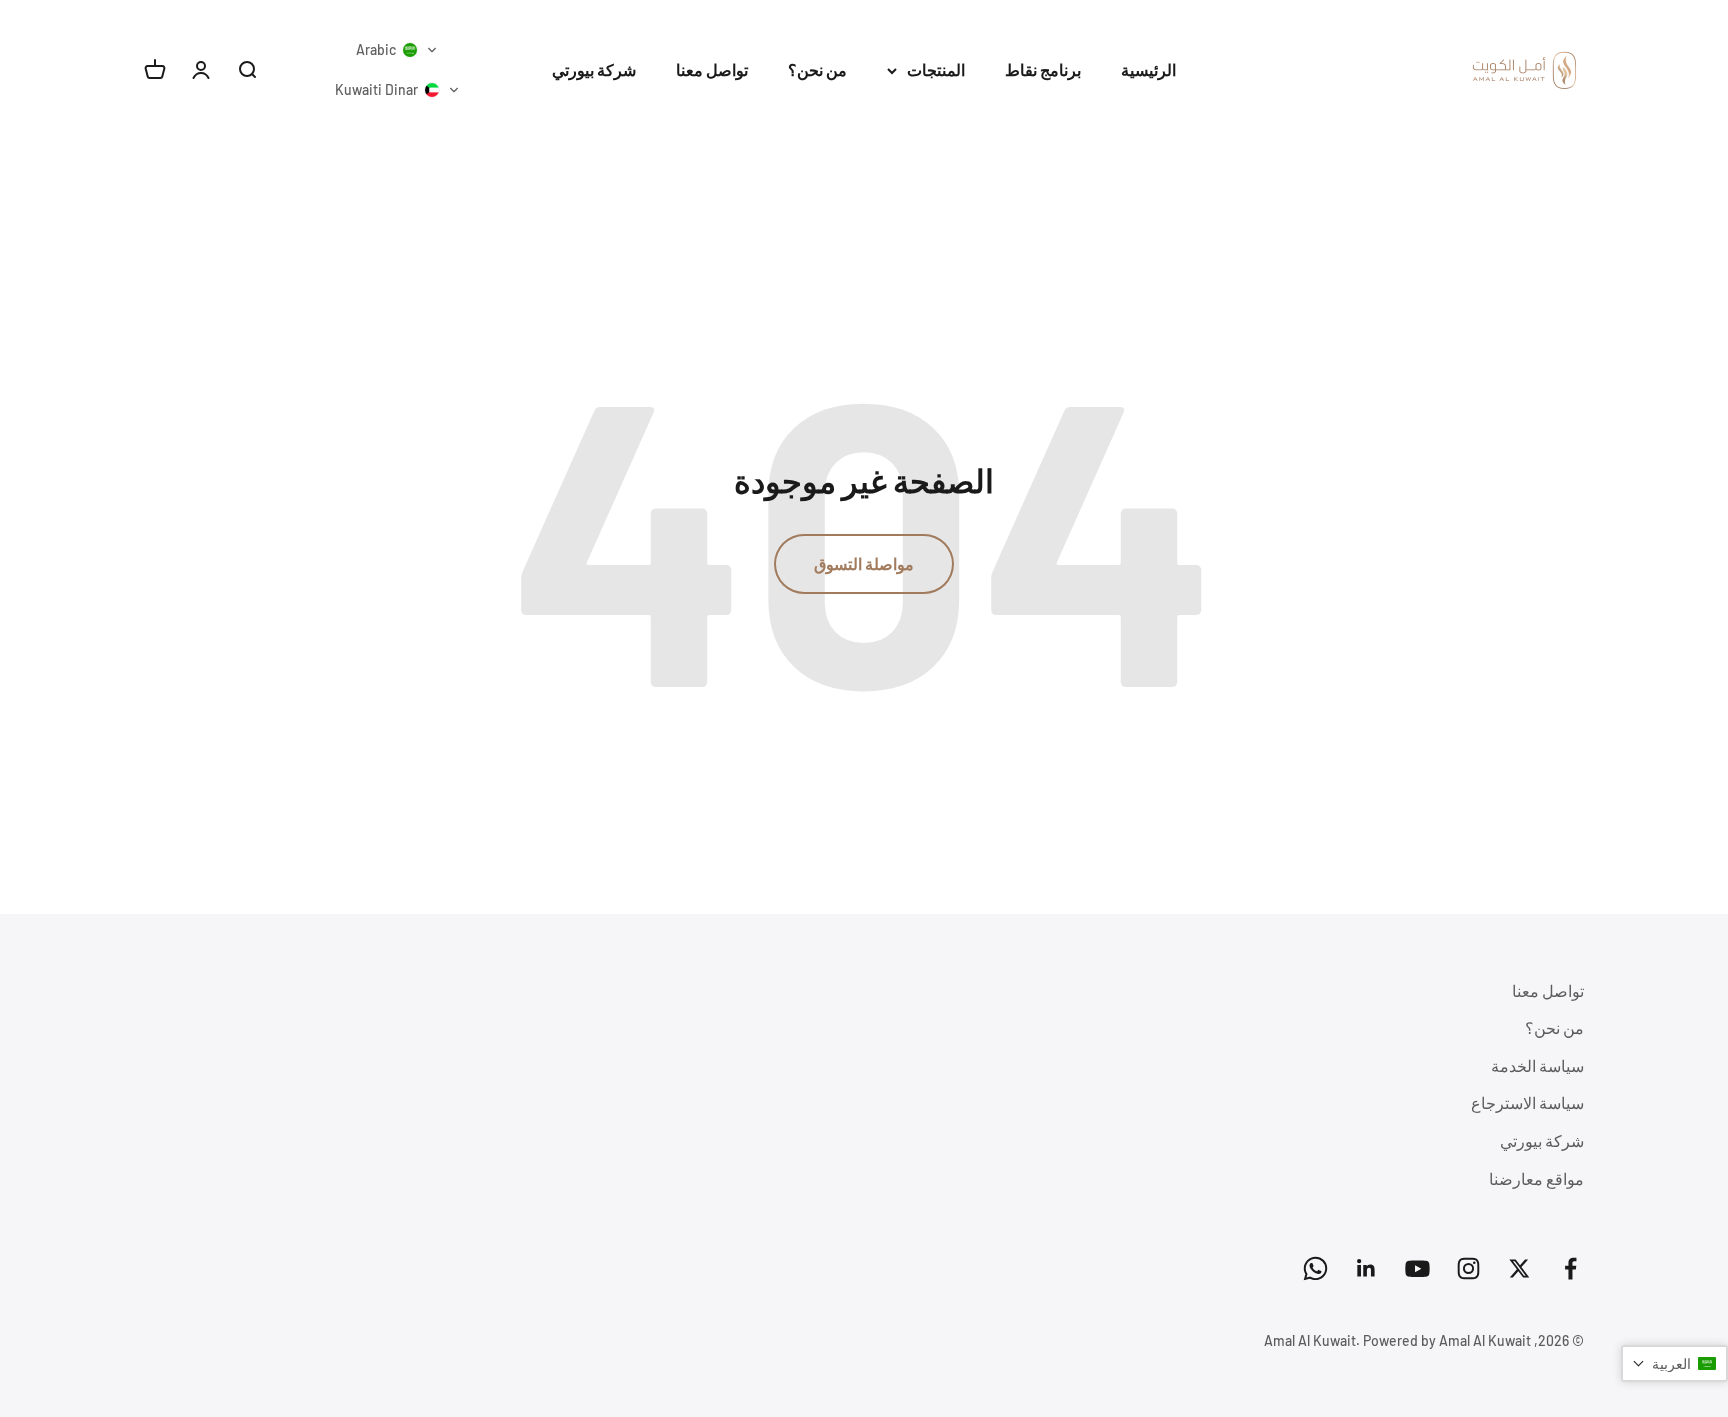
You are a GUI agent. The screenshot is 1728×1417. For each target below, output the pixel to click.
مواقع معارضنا (1536, 1178)
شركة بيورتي (594, 69)
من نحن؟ (817, 69)
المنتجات (936, 69)
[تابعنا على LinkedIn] (1366, 1268)
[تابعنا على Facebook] (1570, 1268)
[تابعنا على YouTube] (1417, 1268)
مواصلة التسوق (864, 563)
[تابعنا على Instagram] (1468, 1268)
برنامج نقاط (1043, 69)
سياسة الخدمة (1537, 1065)
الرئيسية (1148, 69)
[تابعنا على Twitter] (1519, 1268)
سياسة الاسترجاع (1527, 1102)
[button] (397, 50)
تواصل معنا (712, 69)
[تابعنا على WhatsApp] (1315, 1268)
